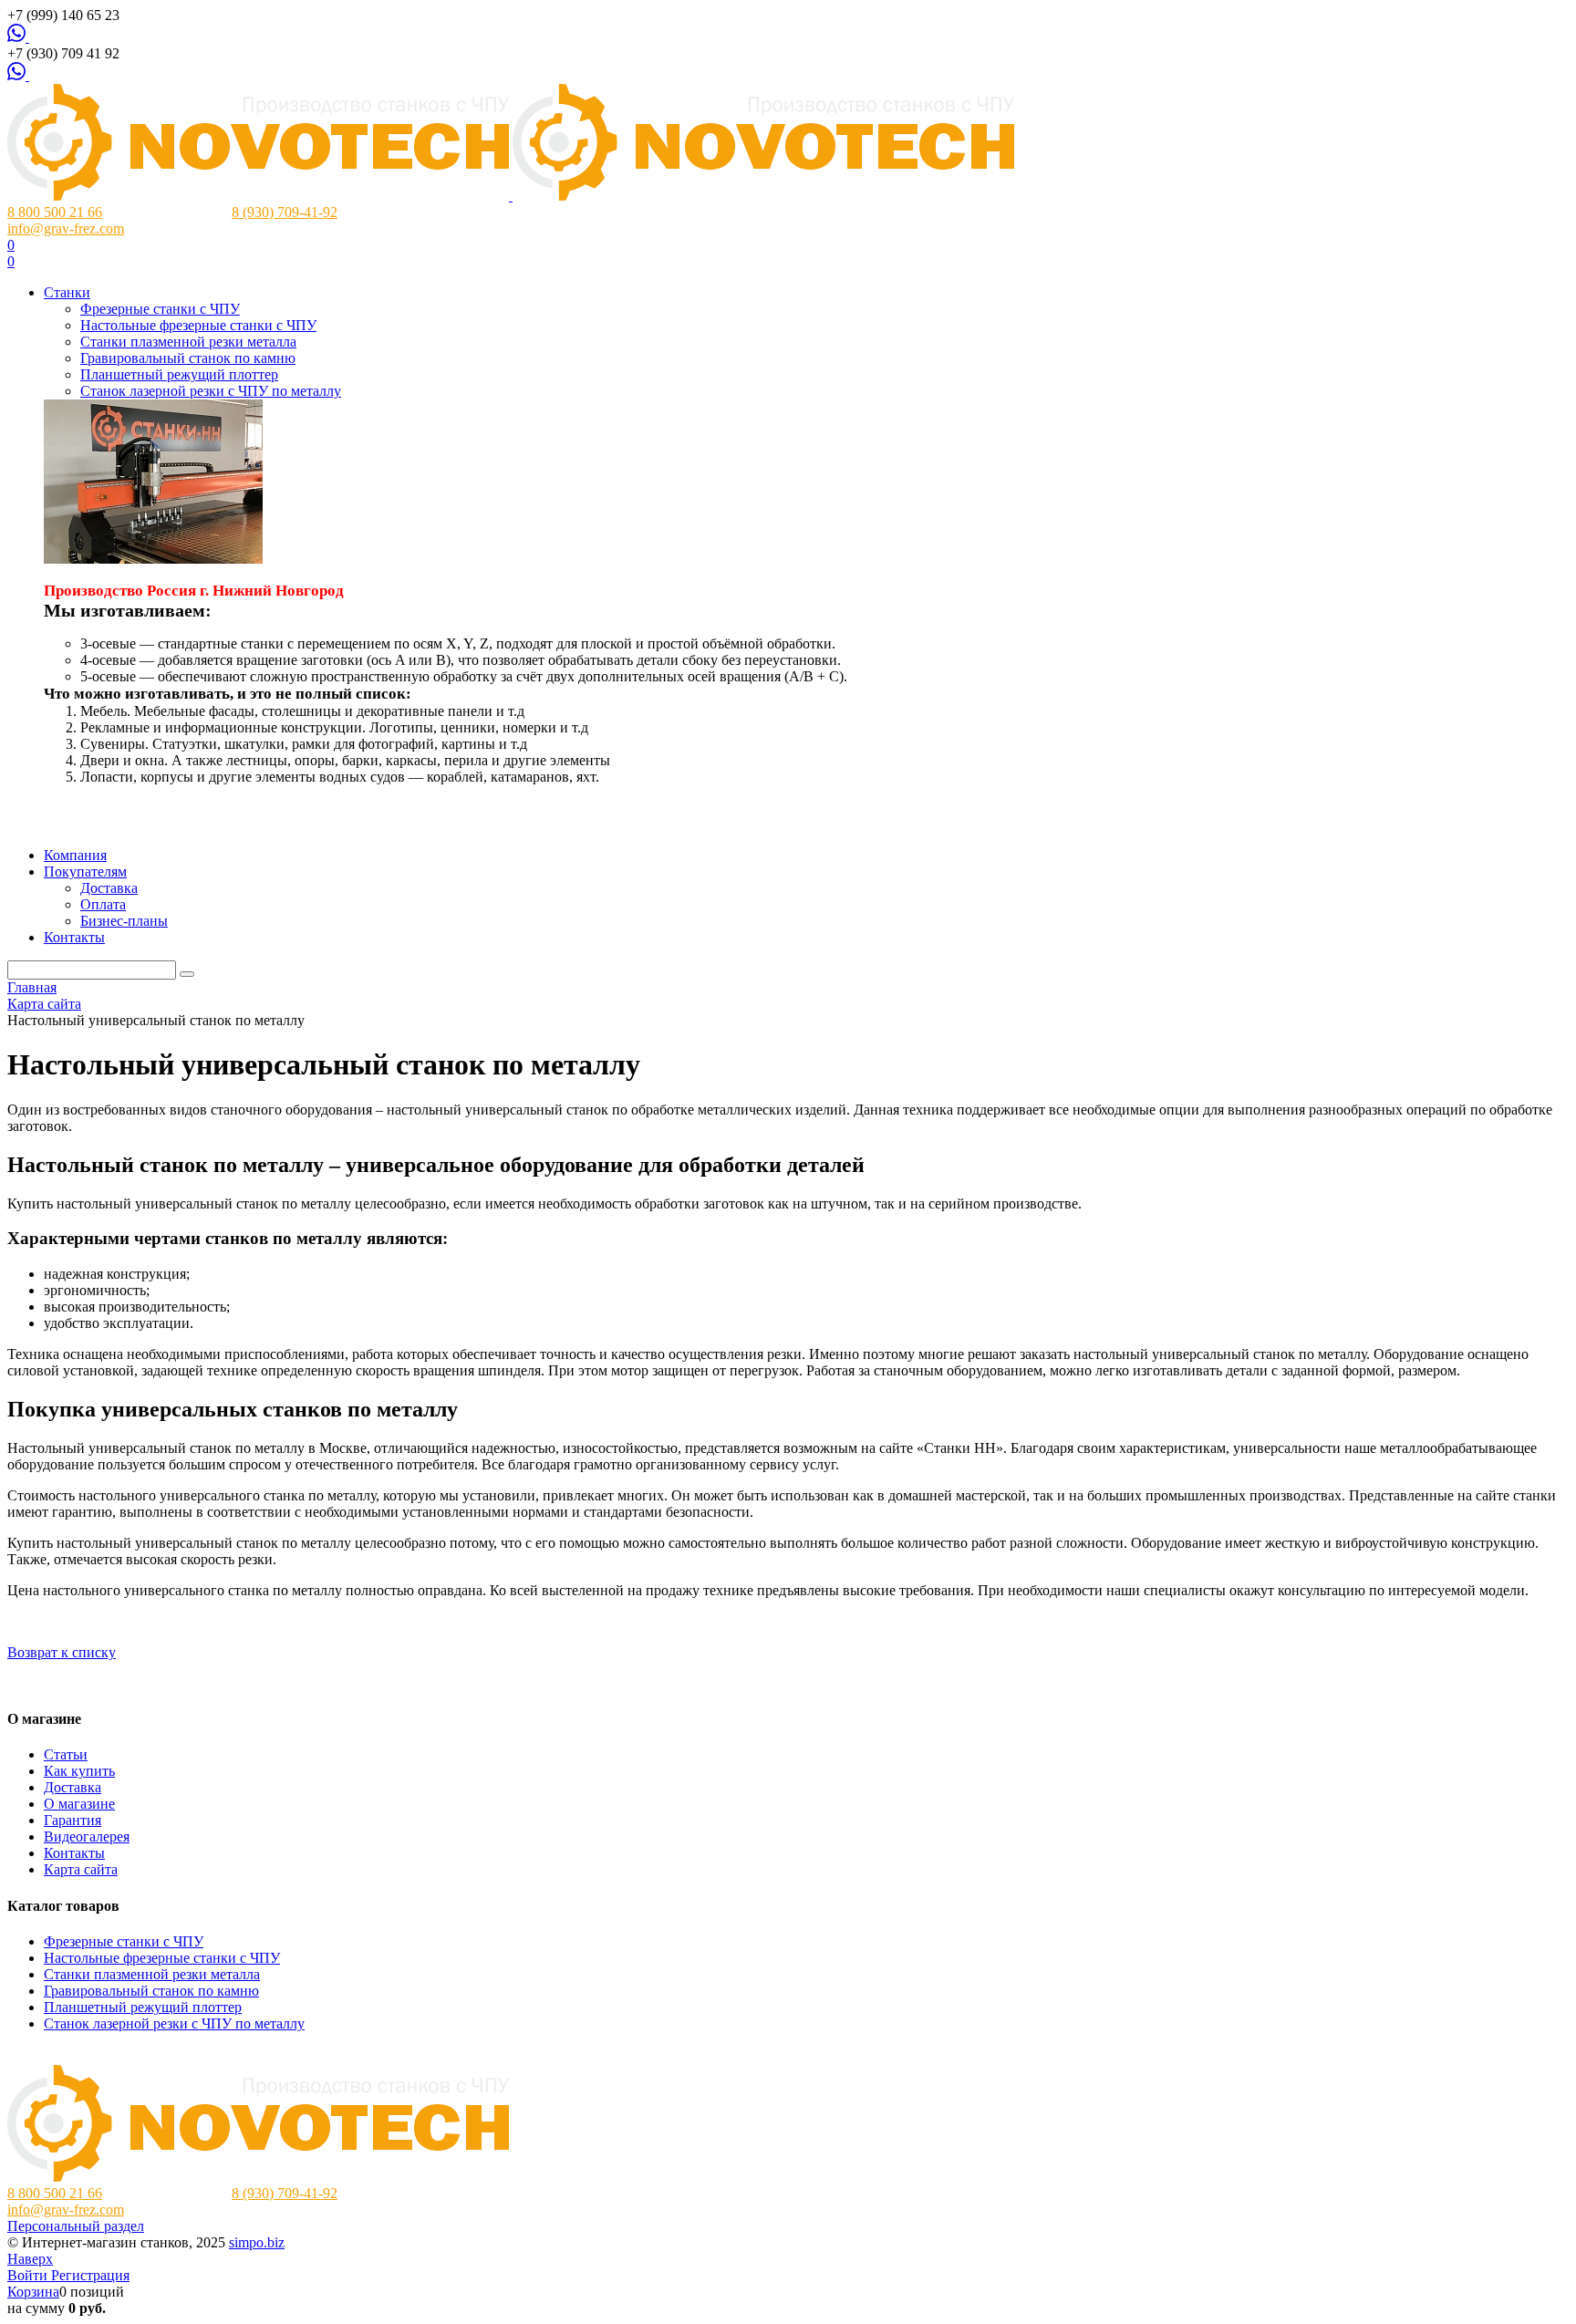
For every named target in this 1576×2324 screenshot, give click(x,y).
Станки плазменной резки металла (152, 1974)
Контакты (74, 1853)
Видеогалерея (87, 1836)
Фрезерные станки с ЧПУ (124, 1941)
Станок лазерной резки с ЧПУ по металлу (174, 2023)
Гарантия (73, 1820)
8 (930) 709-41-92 (285, 212)
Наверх (30, 2259)
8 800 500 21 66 (55, 212)
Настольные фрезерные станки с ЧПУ (162, 1958)
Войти (29, 2275)
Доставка (73, 1787)
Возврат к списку (62, 1652)
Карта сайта (81, 1869)
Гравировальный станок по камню (151, 1991)
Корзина (33, 2292)
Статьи (66, 1754)
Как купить (79, 1771)
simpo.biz (257, 2242)
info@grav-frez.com (66, 228)
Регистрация (90, 2275)
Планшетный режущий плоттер (143, 2007)
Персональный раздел (76, 2226)
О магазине (79, 1804)
